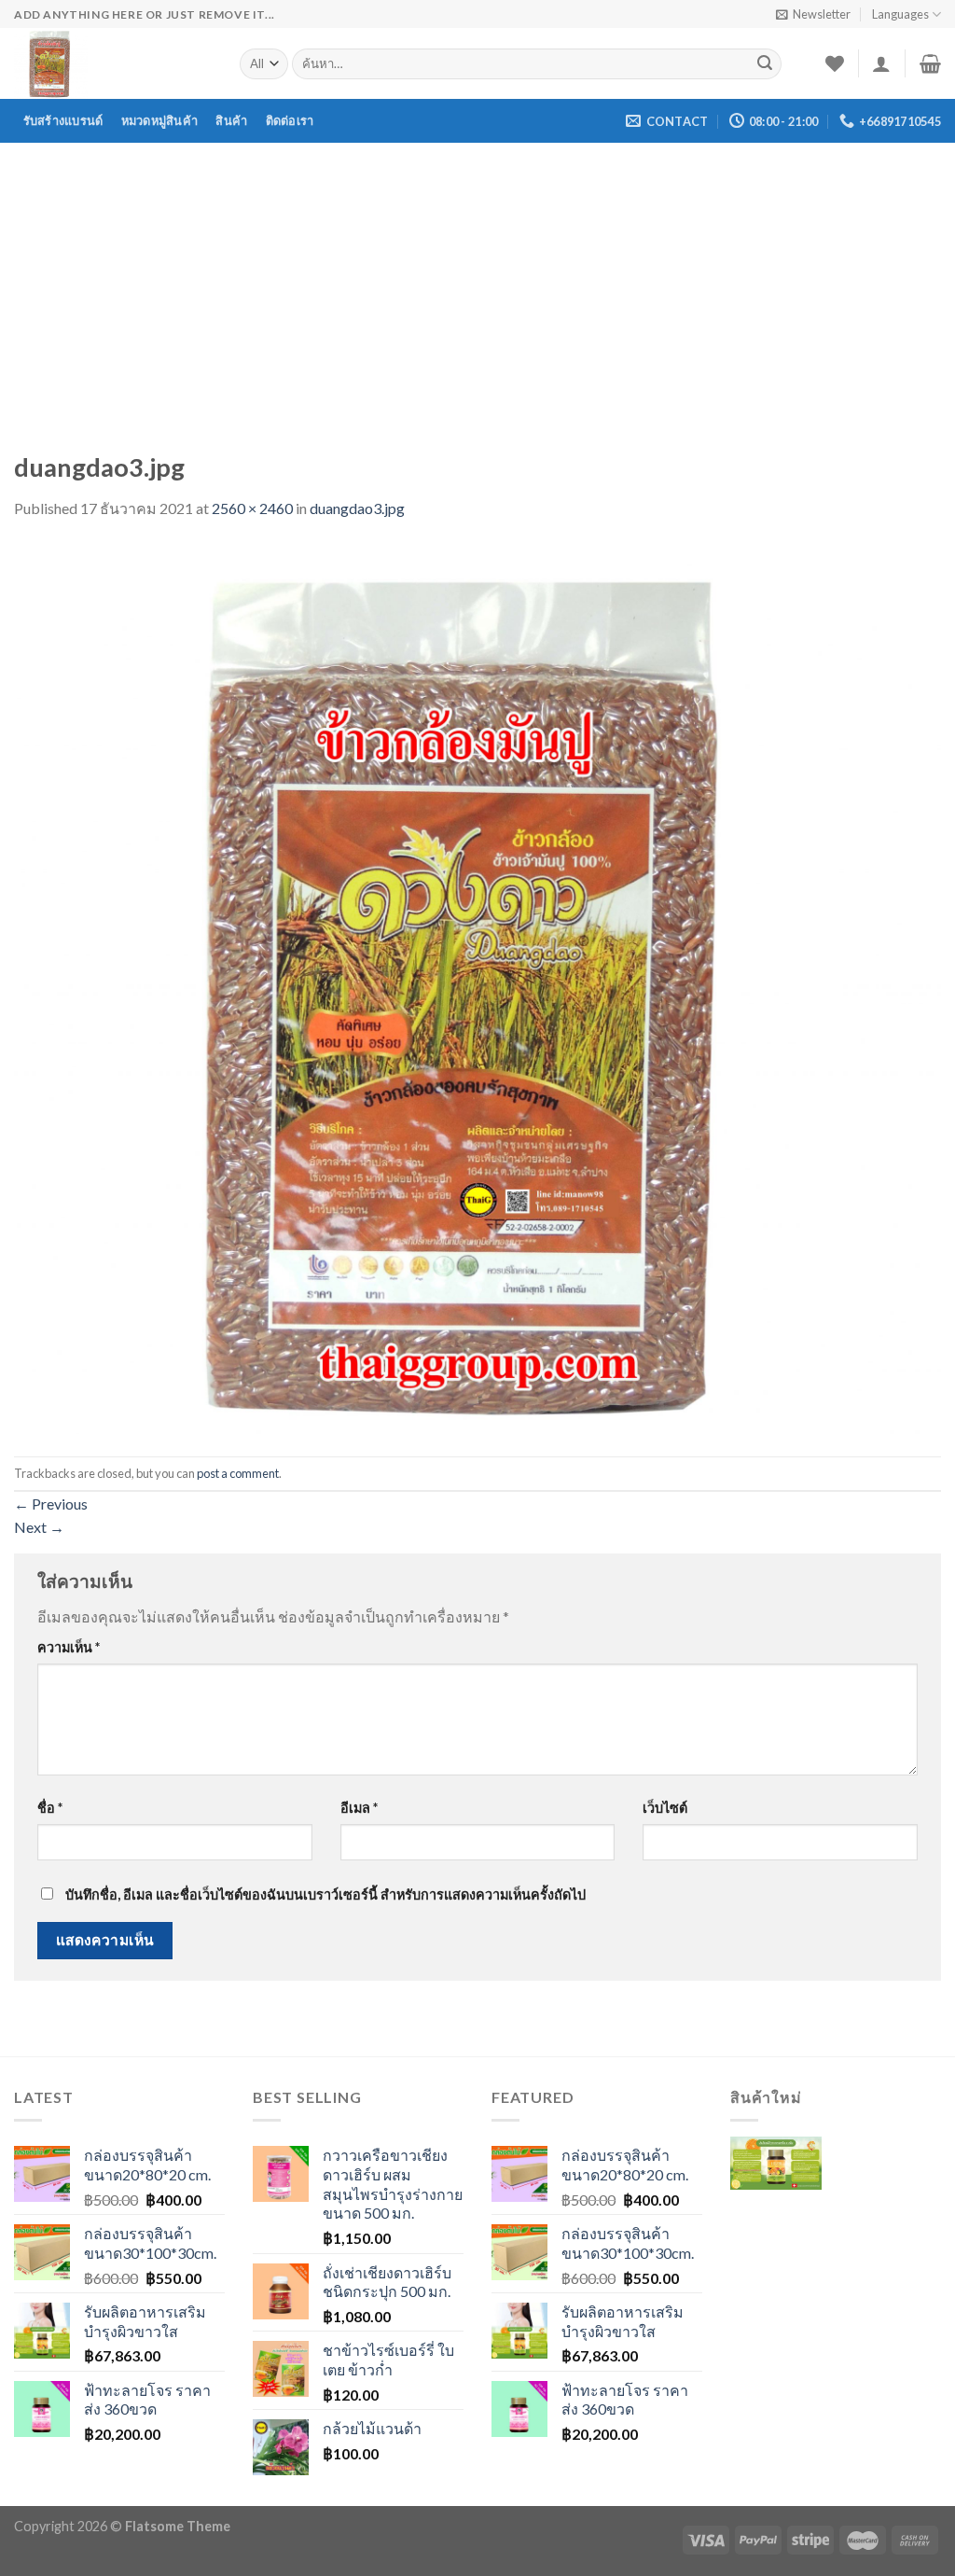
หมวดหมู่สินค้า (160, 120)
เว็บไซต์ (665, 1808)
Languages (900, 14)
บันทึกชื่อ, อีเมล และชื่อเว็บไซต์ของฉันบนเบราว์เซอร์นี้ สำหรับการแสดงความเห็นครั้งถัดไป (325, 1894)
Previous (51, 1504)
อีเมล (359, 1808)
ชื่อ (50, 1808)
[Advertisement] (477, 283)
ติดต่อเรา (290, 120)
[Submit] (765, 64)
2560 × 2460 (252, 508)
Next (39, 1527)
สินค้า (231, 120)
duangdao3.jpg (357, 508)
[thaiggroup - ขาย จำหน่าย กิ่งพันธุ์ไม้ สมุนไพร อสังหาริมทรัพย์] (113, 63)
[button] (776, 2177)
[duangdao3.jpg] (477, 987)
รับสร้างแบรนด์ (63, 120)
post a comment (238, 1473)
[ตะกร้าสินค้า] (930, 63)
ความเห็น (69, 1647)
